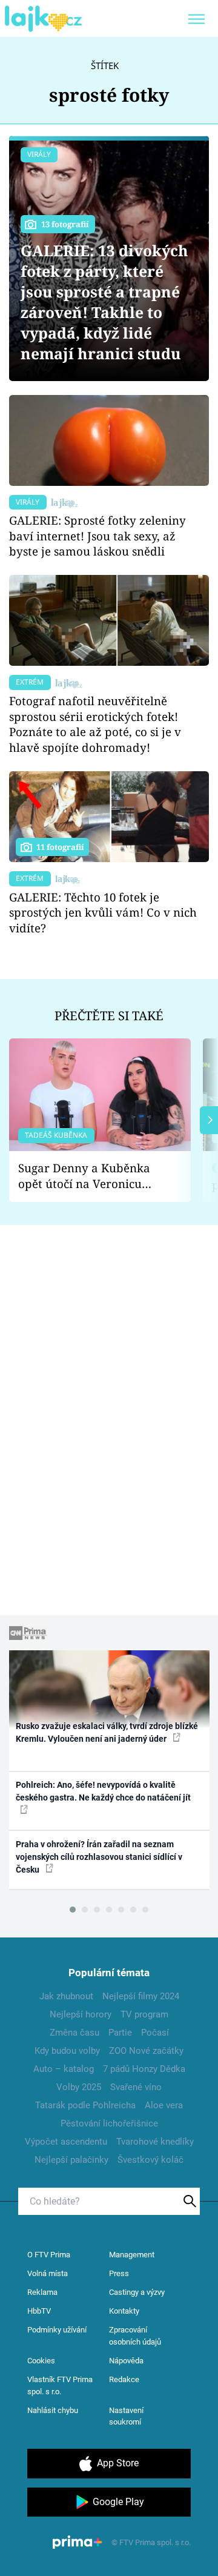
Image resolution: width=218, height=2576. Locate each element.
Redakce (124, 2379)
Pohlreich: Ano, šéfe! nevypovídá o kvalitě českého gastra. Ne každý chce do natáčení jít (103, 1791)
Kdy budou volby (67, 2051)
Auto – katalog (64, 2069)
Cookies (41, 2361)
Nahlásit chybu (53, 2410)
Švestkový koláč (150, 2160)
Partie (120, 2033)
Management (132, 2255)
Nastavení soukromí (126, 2416)
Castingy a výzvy (137, 2292)
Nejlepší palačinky (71, 2160)
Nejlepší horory (81, 2014)
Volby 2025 (79, 2087)
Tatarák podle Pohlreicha (85, 2105)
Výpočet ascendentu (66, 2142)
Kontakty (124, 2311)
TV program (144, 2014)
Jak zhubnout (66, 1996)
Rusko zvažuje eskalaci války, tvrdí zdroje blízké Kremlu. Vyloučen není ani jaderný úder (107, 1732)
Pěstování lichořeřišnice (109, 2123)
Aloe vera (164, 2105)
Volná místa (48, 2273)
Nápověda (126, 2361)
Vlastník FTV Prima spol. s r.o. (60, 2385)
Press (119, 2273)
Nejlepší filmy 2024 (141, 1996)
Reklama (42, 2292)
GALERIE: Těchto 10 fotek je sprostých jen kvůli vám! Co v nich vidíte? (103, 913)
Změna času (74, 2033)
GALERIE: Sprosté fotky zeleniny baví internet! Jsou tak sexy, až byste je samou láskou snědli (97, 536)
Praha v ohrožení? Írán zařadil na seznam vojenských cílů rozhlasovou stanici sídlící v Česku (99, 1857)
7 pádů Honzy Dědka (144, 2069)
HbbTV (39, 2311)
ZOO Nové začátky (146, 2051)
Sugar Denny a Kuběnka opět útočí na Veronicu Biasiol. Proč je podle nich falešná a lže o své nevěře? (90, 1176)
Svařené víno (136, 2087)
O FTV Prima (49, 2255)
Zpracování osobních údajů (135, 2336)
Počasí (155, 2033)
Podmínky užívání (57, 2330)
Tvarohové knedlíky (155, 2142)
